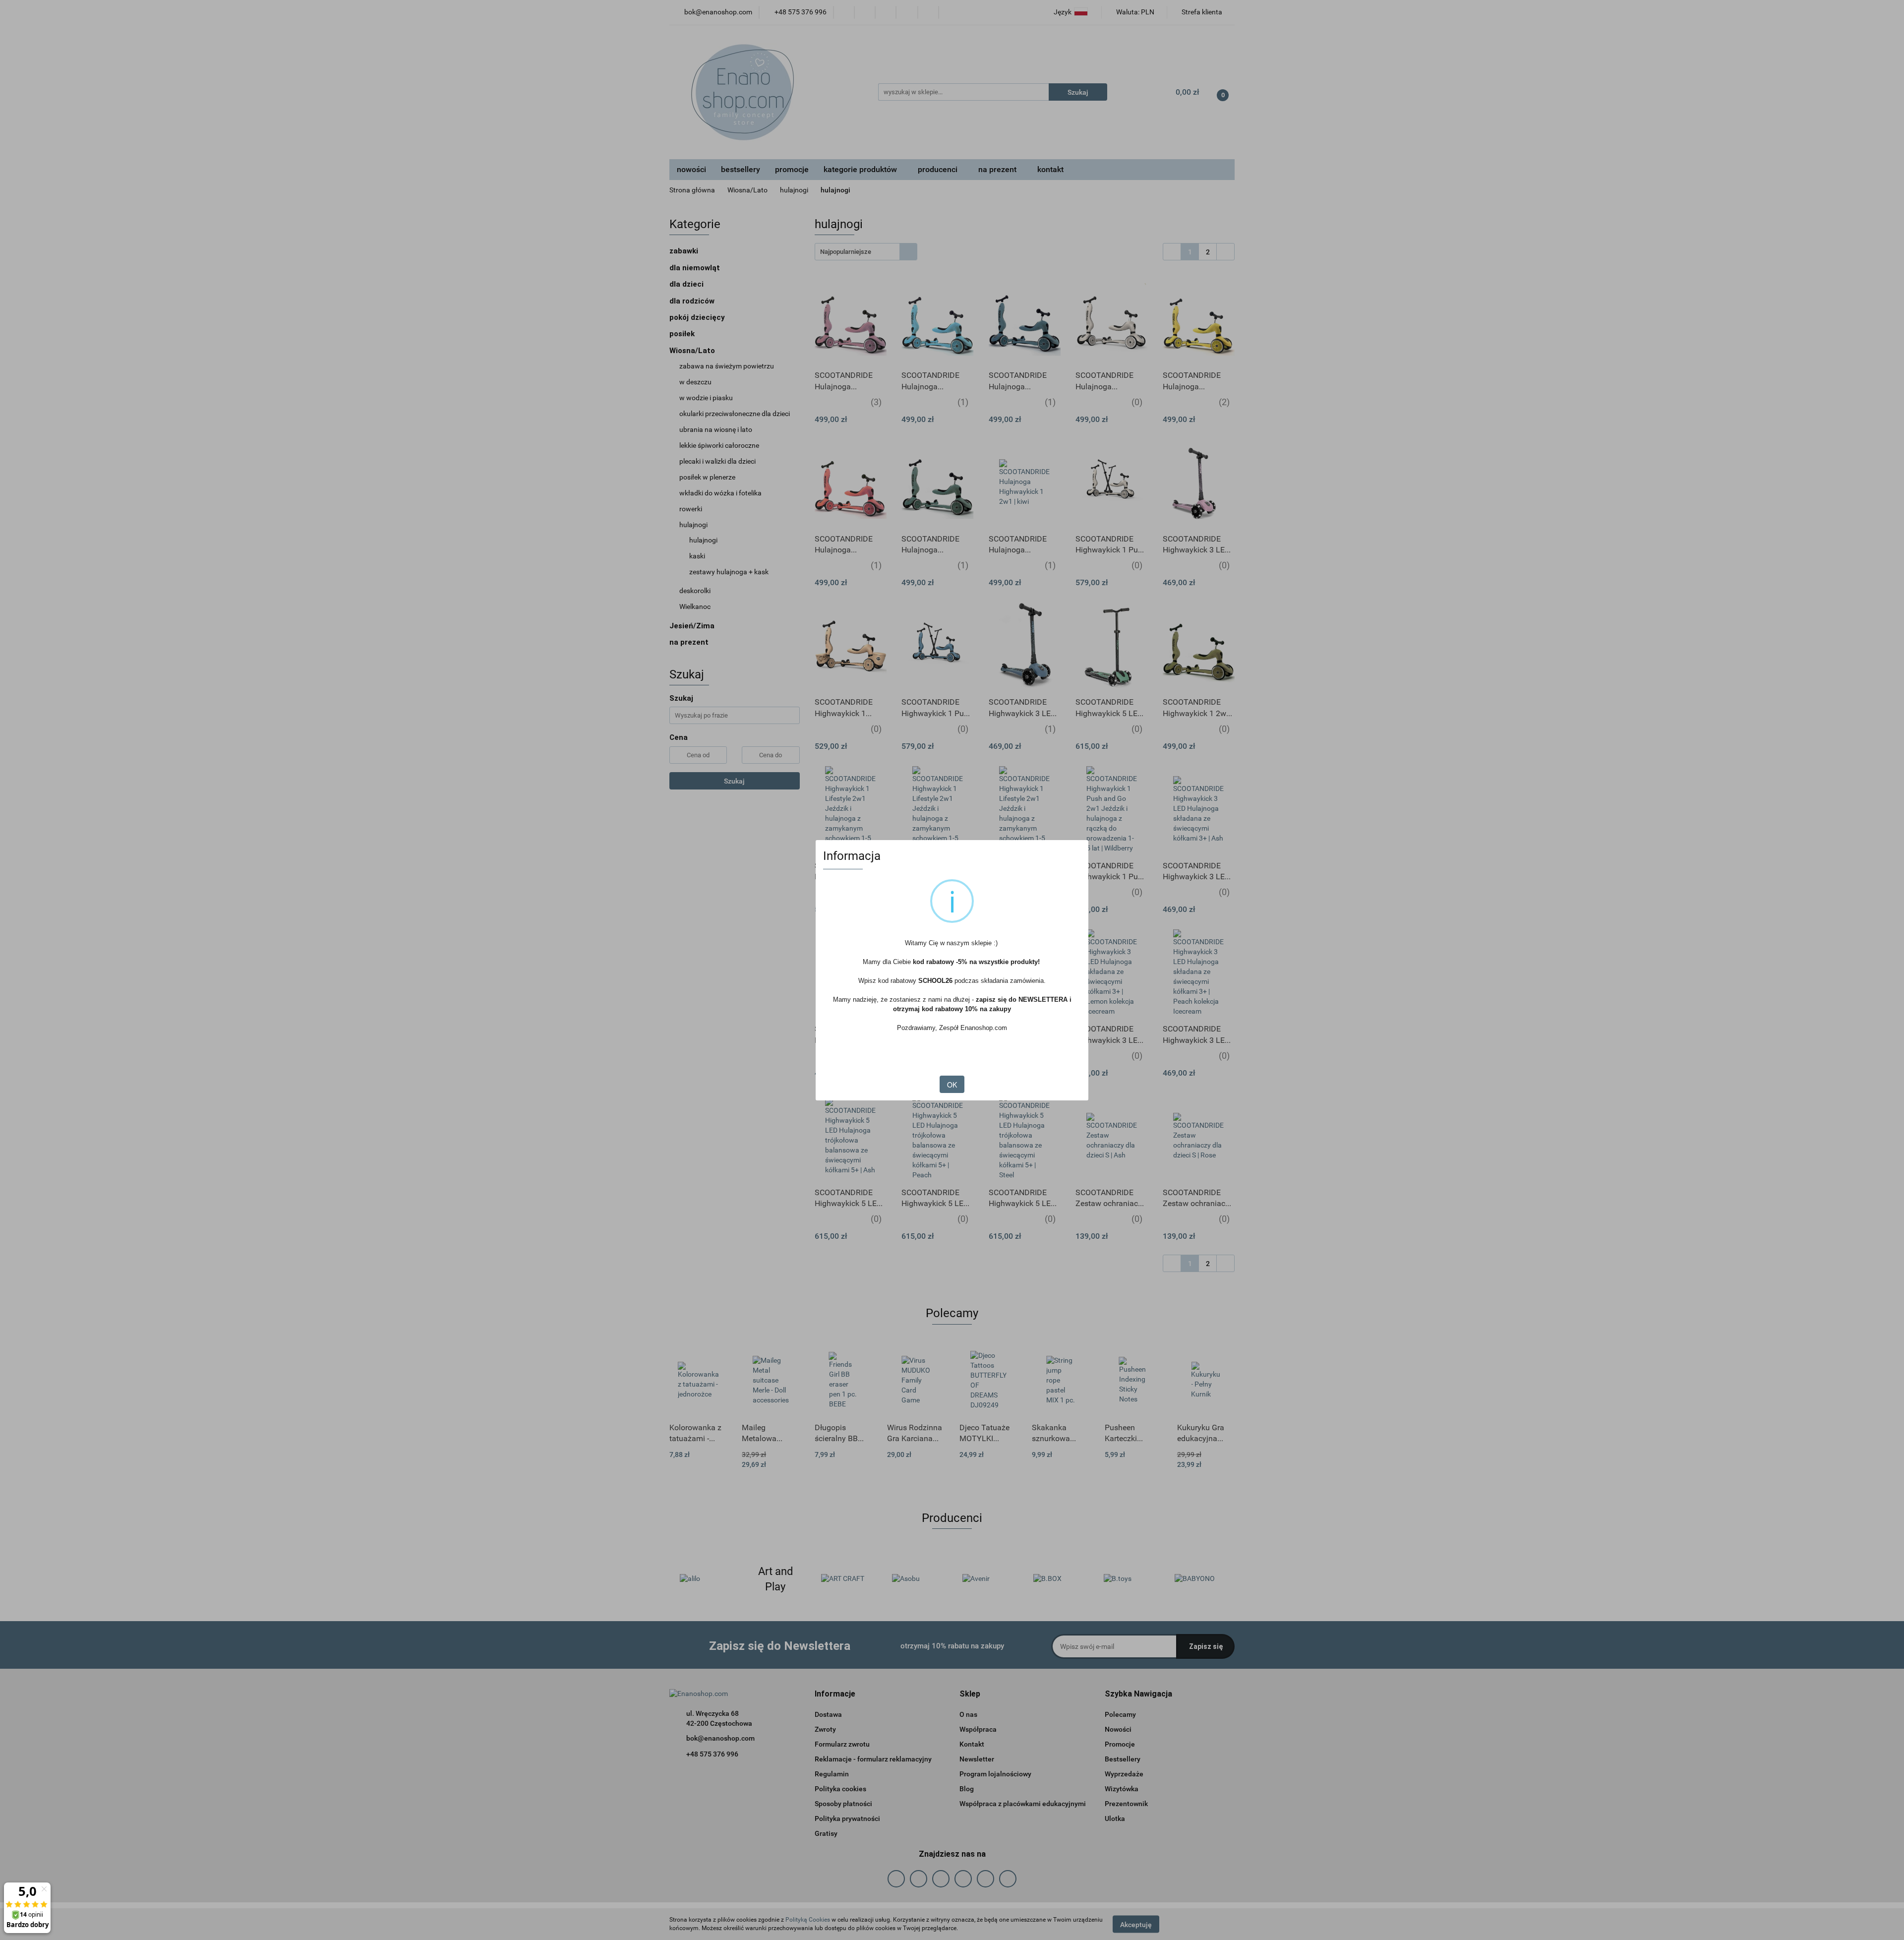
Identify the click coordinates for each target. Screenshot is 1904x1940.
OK (952, 1085)
